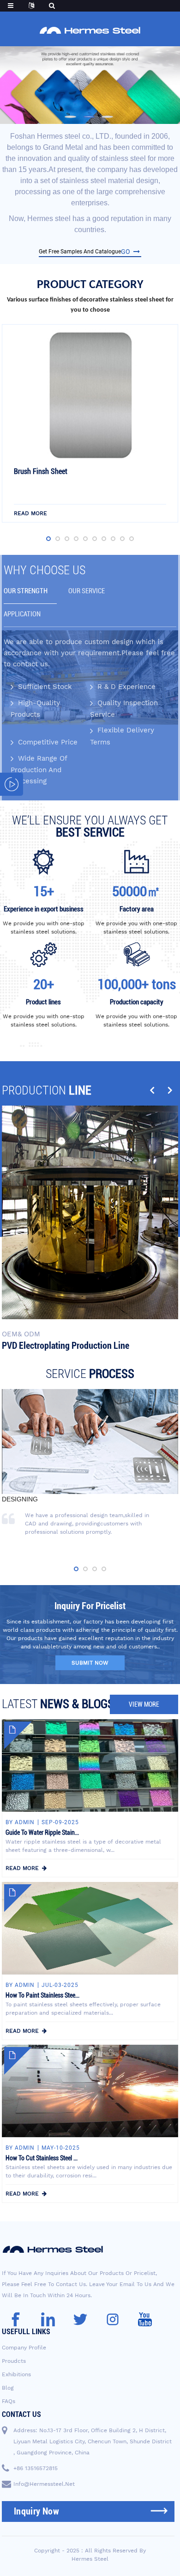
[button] (70, 117)
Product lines (43, 1002)
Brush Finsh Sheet (41, 471)
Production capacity (137, 1002)
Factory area (137, 909)
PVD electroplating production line (66, 1346)
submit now (90, 1663)
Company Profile (24, 2348)
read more (30, 513)
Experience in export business (44, 909)
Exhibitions (16, 2374)
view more (144, 1704)
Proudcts (14, 2361)
